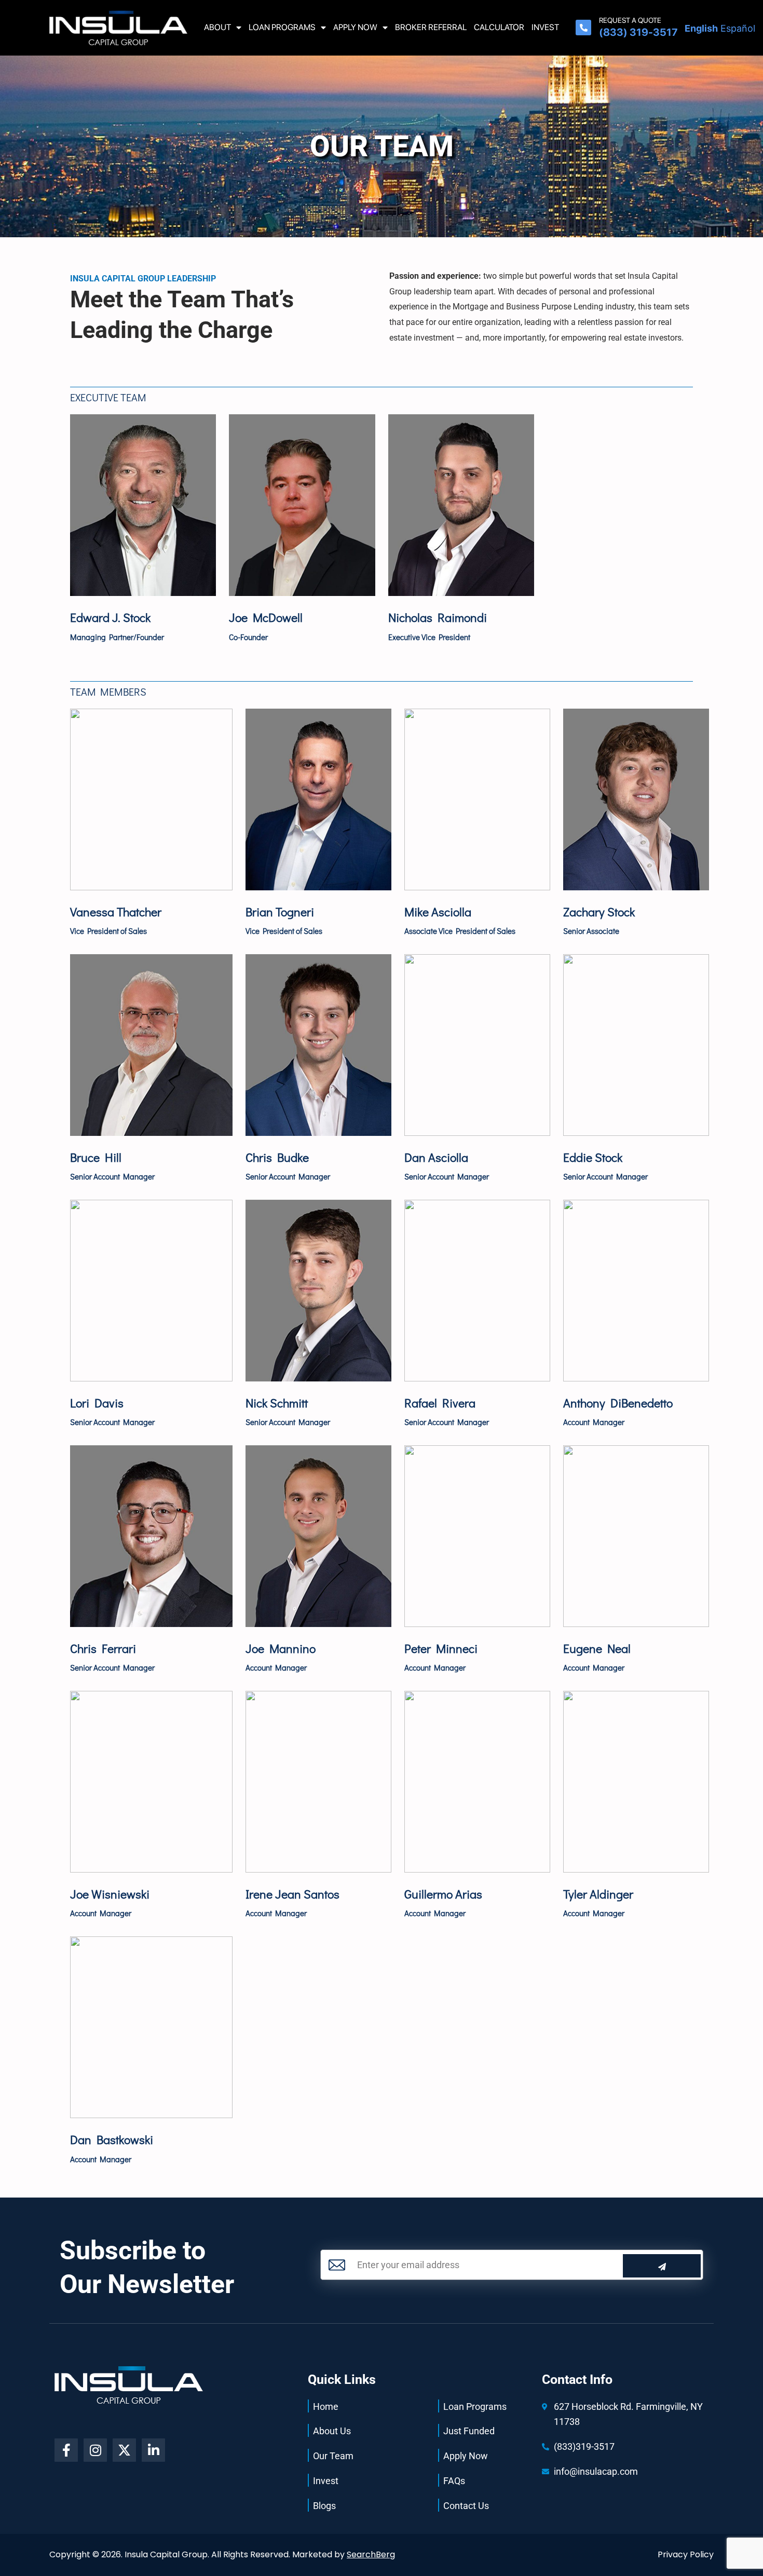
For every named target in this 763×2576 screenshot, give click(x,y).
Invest (545, 27)
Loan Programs (282, 27)
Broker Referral (431, 27)
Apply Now (355, 27)
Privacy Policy (686, 2554)
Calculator (499, 27)
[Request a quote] (583, 28)
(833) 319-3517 (638, 32)
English (701, 28)
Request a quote (630, 20)
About (217, 27)
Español (738, 28)
